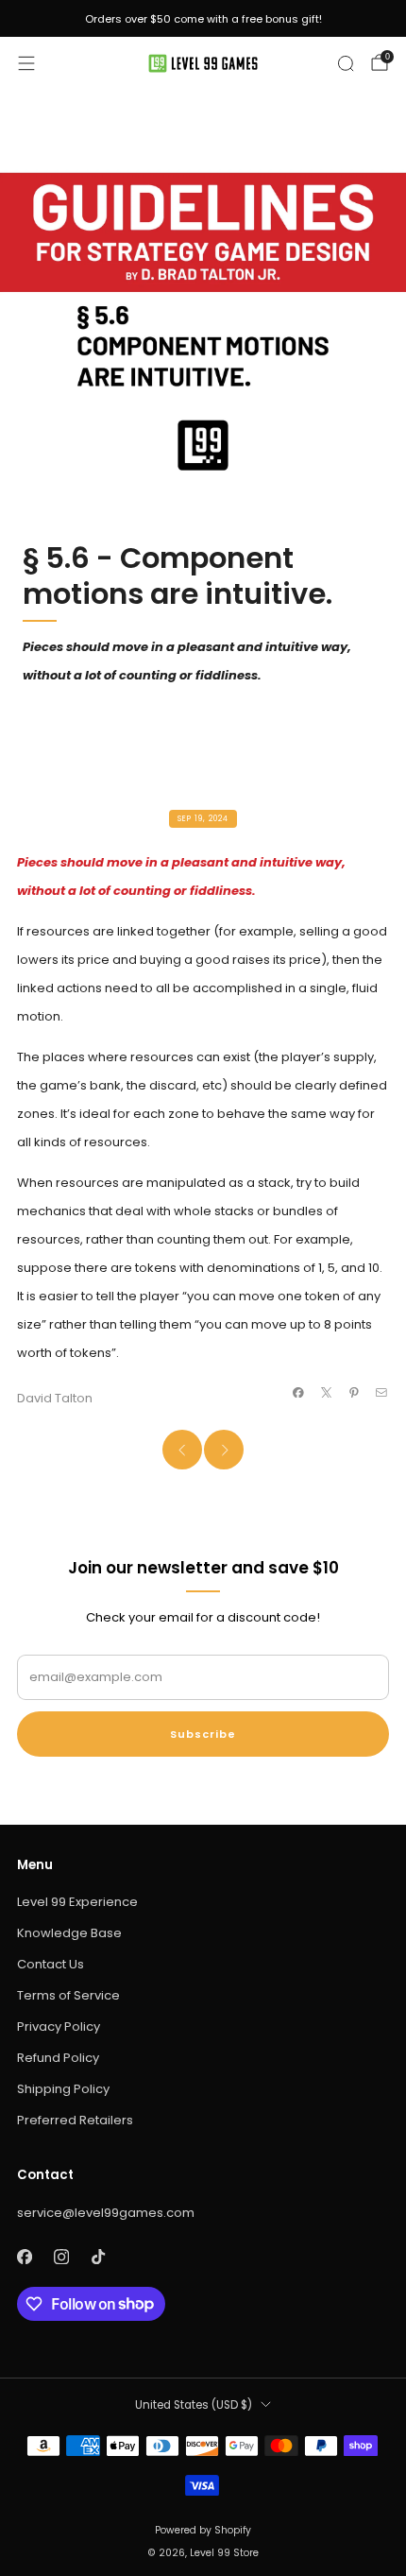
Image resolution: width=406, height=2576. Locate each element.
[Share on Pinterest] (354, 1392)
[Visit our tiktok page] (98, 2257)
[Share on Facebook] (298, 1392)
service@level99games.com (106, 2213)
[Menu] (26, 63)
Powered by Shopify (203, 2530)
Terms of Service (68, 1995)
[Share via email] (381, 1392)
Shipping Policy (63, 2089)
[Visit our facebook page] (24, 2257)
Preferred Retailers (75, 2120)
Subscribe (203, 1734)
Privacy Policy (59, 2026)
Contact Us (51, 1964)
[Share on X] (326, 1392)
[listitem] (203, 19)
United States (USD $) (194, 2405)
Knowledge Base (69, 1933)
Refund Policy (58, 2058)
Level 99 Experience (77, 1902)
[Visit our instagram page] (61, 2257)
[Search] (346, 63)
